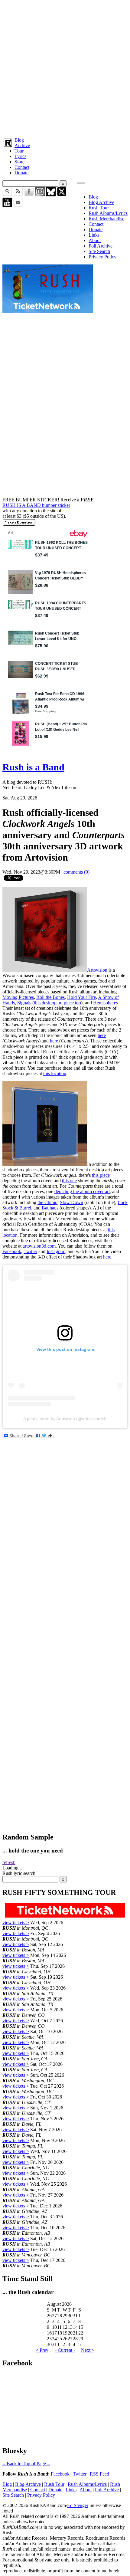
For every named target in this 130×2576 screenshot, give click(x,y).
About (95, 240)
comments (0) (76, 872)
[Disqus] (65, 1592)
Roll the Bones (50, 997)
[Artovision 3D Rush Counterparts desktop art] (45, 1164)
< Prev (42, 2350)
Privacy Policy (102, 257)
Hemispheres (106, 1003)
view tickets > (16, 1923)
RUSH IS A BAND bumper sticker (36, 505)
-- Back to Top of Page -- (26, 2464)
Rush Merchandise (106, 219)
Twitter (30, 1251)
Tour (19, 151)
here (102, 1035)
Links (94, 235)
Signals (24, 1003)
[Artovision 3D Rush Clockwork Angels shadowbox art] (45, 970)
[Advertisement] (65, 67)
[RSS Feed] (18, 195)
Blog (19, 140)
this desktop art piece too (57, 1003)
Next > (88, 2350)
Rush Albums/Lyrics (108, 213)
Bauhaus (50, 1208)
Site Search (99, 251)
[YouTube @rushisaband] (7, 206)
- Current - (65, 2350)
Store (19, 162)
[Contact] (18, 206)
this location (55, 1073)
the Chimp (47, 1202)
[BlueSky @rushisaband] (51, 195)
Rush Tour (99, 208)
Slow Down (71, 1202)
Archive (22, 145)
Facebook (12, 1251)
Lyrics (20, 156)
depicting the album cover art (82, 1191)
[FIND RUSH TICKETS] (48, 312)
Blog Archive (101, 202)
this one (69, 1181)
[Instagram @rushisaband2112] (40, 195)
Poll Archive (101, 246)
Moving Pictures (18, 997)
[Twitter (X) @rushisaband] (62, 195)
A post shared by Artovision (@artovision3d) (65, 1419)
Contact (22, 167)
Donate (21, 173)
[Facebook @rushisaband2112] (29, 195)
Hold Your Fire (81, 997)
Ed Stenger (78, 2505)
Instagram (56, 1251)
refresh (9, 1862)
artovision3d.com (39, 1246)
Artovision (97, 970)
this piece (101, 1175)
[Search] (7, 195)
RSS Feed (99, 2474)
